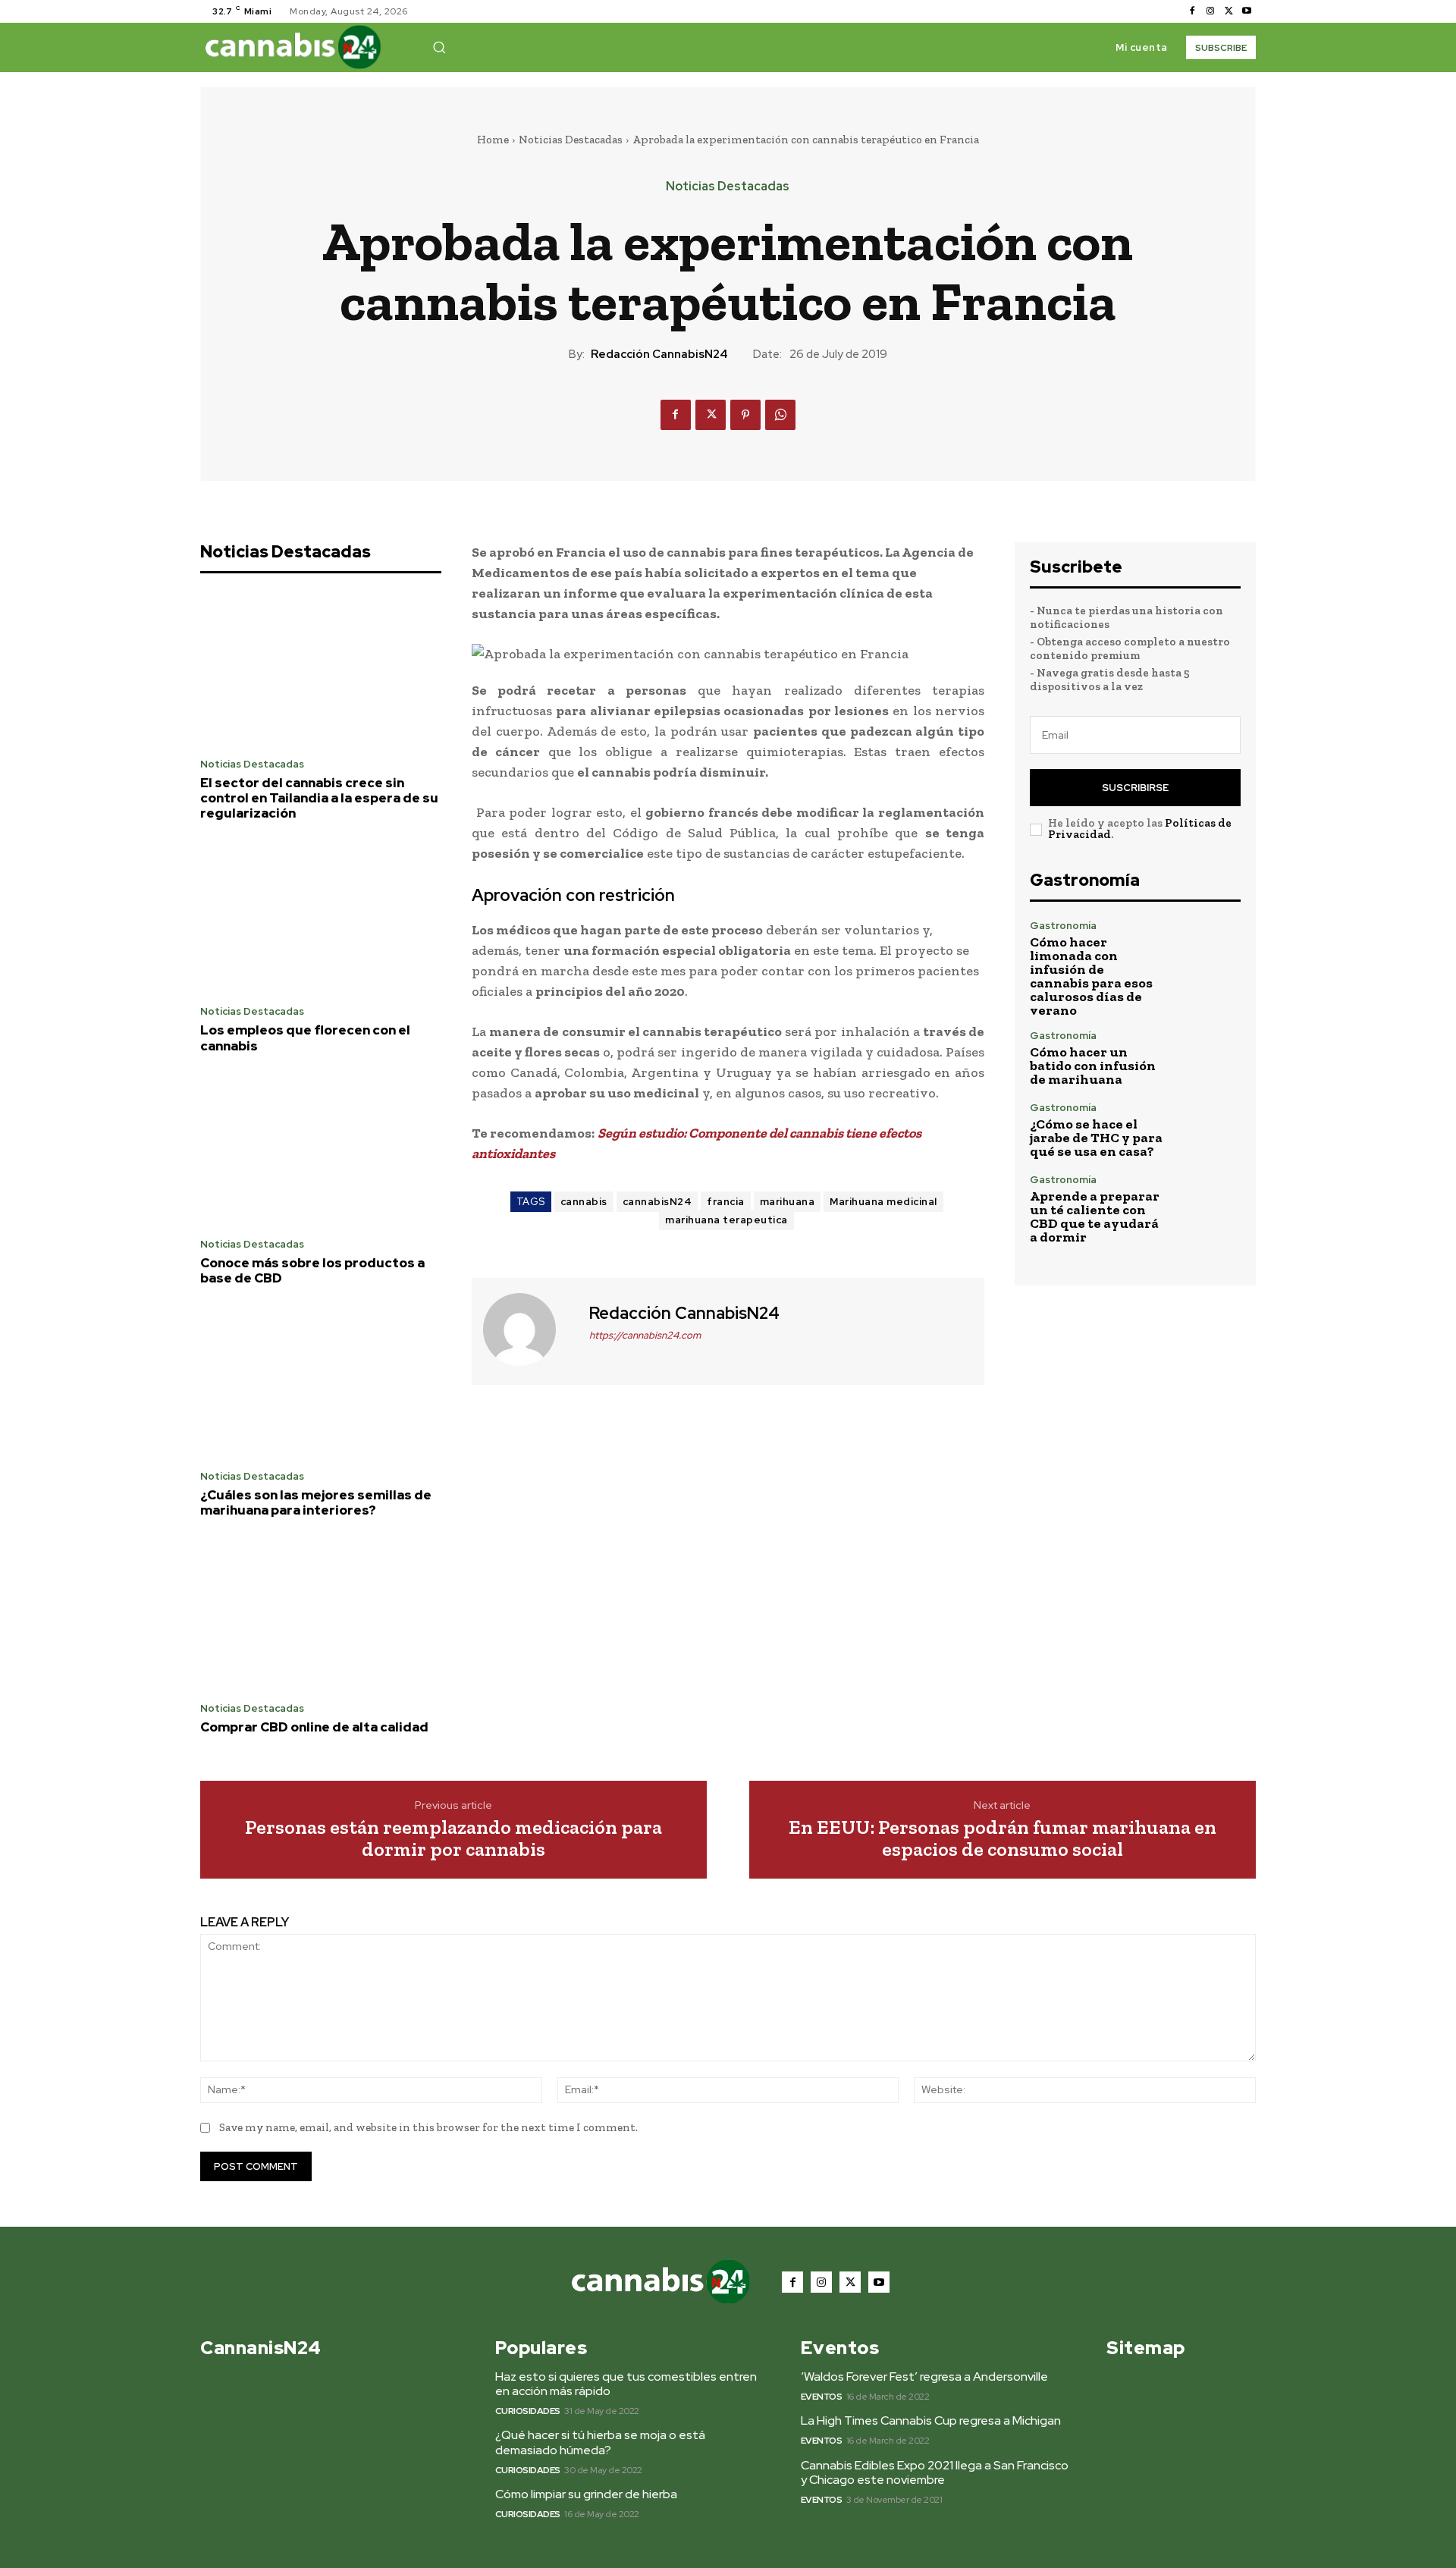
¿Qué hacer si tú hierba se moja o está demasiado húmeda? (600, 2442)
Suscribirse (1135, 788)
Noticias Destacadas (571, 140)
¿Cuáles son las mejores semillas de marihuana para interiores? (316, 1502)
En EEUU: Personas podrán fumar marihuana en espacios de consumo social (1003, 1838)
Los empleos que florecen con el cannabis (305, 1038)
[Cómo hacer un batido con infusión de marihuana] (1209, 1058)
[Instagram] (1210, 11)
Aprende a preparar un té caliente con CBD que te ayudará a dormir (1095, 1217)
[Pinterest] (745, 415)
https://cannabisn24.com (645, 1335)
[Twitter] (1228, 11)
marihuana (788, 1202)
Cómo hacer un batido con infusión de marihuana (1093, 1066)
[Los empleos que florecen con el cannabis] (321, 918)
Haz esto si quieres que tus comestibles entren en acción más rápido (626, 2384)
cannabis (584, 1202)
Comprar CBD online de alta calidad (314, 1727)
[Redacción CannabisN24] (529, 1330)
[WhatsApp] (780, 415)
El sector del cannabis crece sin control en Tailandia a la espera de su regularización (319, 798)
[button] (439, 47)
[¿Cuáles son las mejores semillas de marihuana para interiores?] (321, 1382)
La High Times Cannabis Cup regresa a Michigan (931, 2420)
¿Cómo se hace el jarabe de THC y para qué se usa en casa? (1096, 1138)
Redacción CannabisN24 (659, 354)
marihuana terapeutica (726, 1220)
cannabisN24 (657, 1202)
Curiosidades (528, 2411)
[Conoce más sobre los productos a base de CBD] (321, 1150)
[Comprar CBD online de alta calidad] (321, 1615)
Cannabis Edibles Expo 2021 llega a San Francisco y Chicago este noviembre (935, 2472)
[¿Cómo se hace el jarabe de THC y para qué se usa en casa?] (1209, 1130)
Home (493, 140)
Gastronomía (1063, 926)
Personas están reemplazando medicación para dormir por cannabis (453, 1838)
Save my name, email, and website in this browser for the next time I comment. (428, 2127)
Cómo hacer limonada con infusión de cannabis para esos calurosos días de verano (1091, 976)
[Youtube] (1247, 11)
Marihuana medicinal (883, 1202)
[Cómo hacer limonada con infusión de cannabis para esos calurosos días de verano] (1209, 952)
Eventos (822, 2397)
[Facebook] (1192, 11)
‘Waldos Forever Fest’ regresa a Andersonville (924, 2376)
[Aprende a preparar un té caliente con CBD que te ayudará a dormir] (1209, 1206)
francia (726, 1202)
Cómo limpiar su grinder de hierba (586, 2494)
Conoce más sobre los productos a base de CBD (312, 1270)
